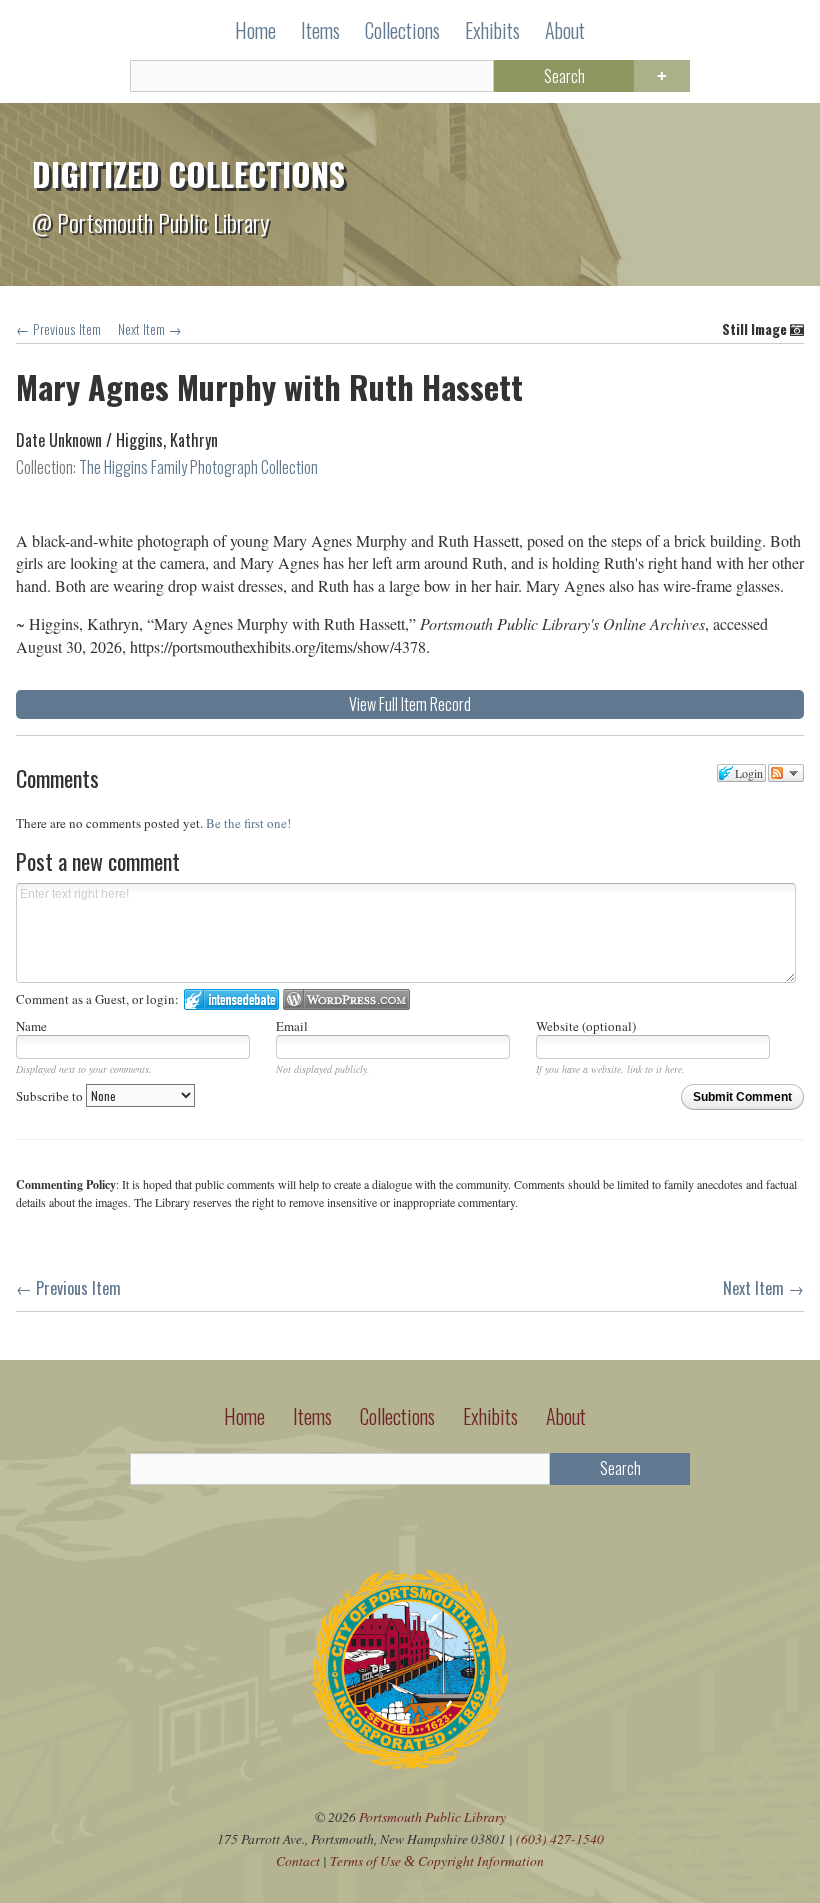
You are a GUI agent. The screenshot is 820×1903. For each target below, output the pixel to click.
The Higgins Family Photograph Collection (198, 467)
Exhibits (492, 30)
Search (564, 76)
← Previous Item (58, 329)
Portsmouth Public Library (432, 1816)
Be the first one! (248, 823)
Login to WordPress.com (346, 999)
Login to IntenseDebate (231, 999)
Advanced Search (662, 76)
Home (255, 30)
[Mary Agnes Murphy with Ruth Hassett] (410, 498)
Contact (298, 1860)
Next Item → (150, 329)
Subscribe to (51, 1096)
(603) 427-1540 (560, 1838)
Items (320, 30)
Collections (402, 30)
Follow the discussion (786, 773)
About (565, 30)
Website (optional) (586, 1026)
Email (292, 1026)
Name (31, 1026)
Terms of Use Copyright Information (437, 1860)
